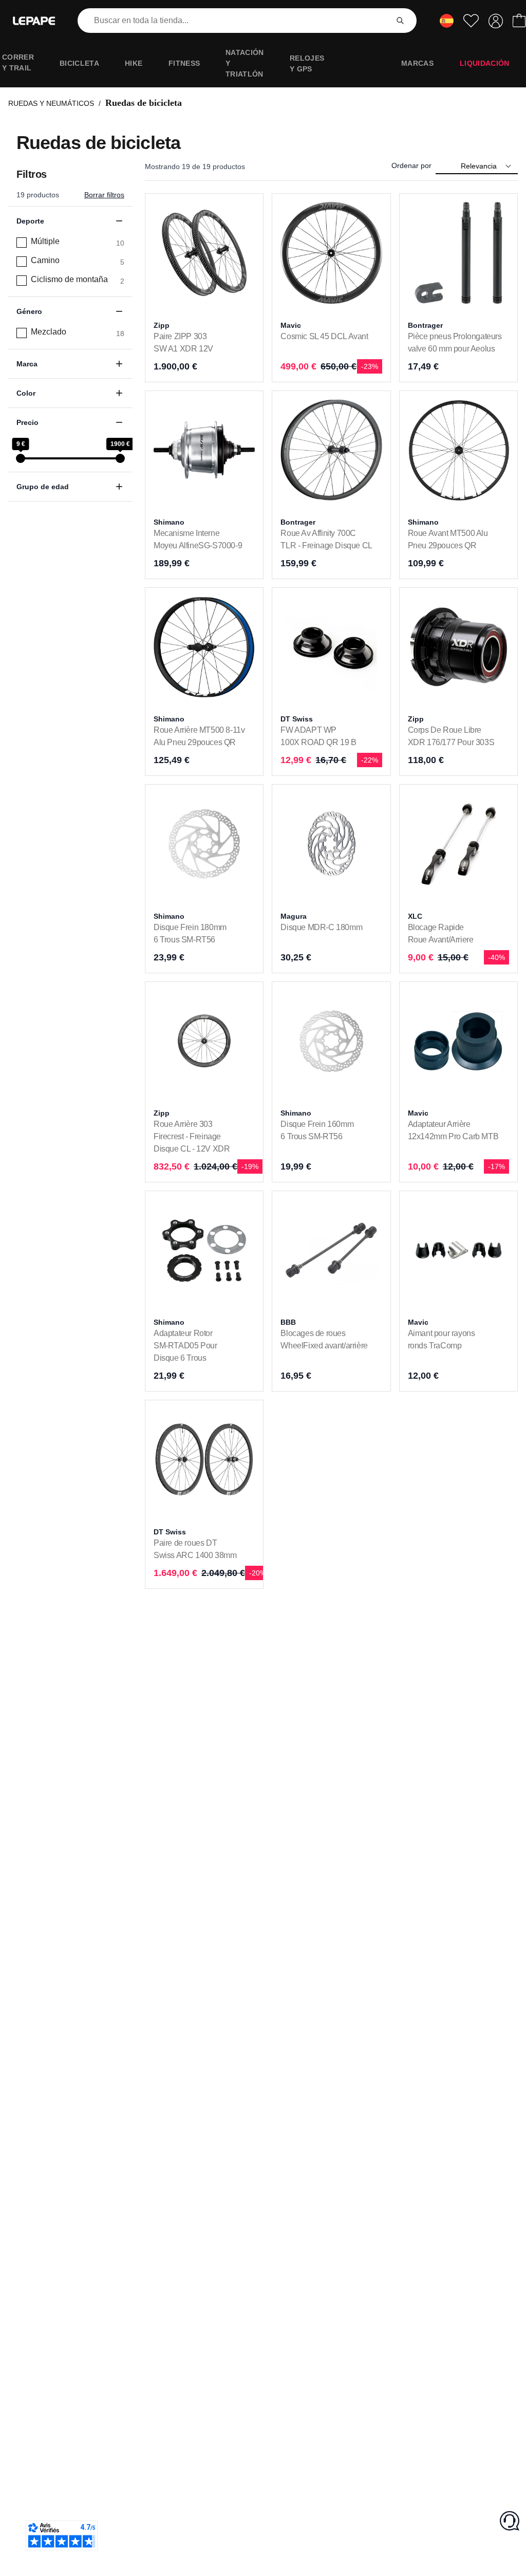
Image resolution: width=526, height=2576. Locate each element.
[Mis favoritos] (471, 21)
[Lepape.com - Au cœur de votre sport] (34, 21)
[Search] (400, 21)
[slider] (21, 458)
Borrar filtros (104, 195)
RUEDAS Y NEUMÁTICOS (51, 103)
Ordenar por (411, 165)
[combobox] (235, 21)
